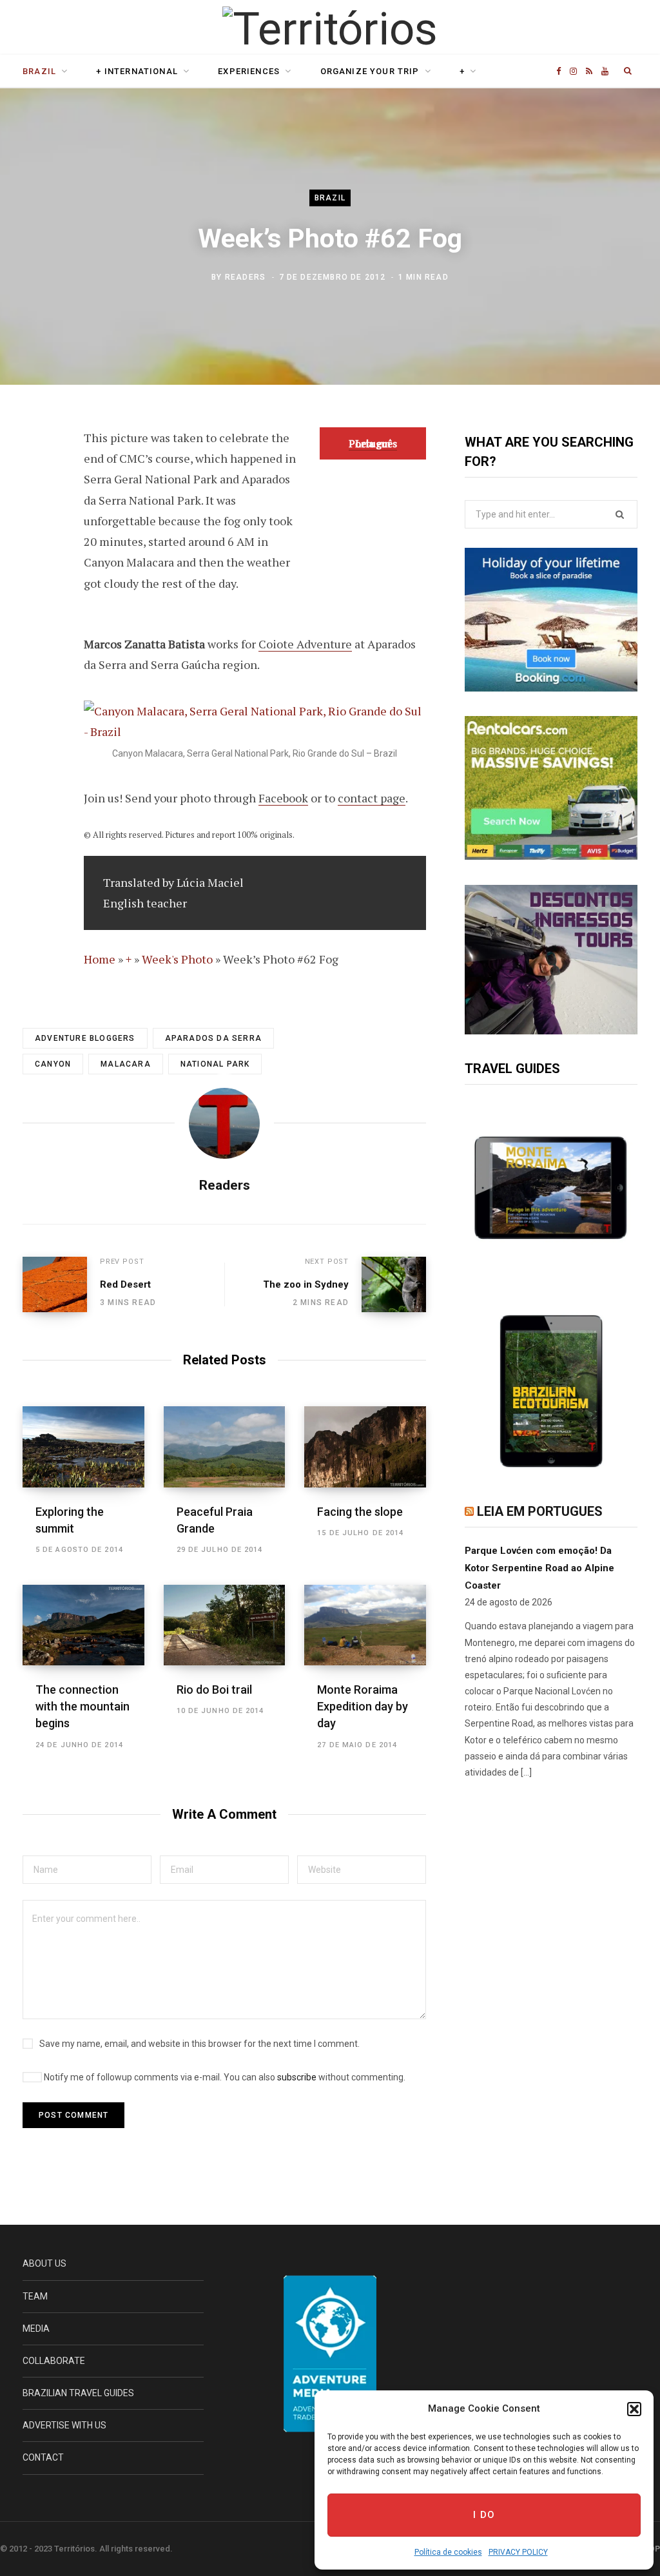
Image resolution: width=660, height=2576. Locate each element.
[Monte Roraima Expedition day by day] (365, 1625)
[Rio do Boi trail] (225, 1625)
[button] (634, 2409)
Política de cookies (448, 2552)
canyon (53, 1064)
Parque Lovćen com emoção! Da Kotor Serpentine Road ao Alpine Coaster (539, 1568)
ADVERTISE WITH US (64, 2425)
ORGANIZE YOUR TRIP (370, 71)
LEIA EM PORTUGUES (540, 1511)
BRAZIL (39, 71)
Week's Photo (177, 959)
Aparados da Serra (213, 1038)
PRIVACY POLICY (518, 2552)
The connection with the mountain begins (82, 1706)
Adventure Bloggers (85, 1038)
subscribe (297, 2077)
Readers (245, 277)
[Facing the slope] (365, 1447)
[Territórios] (330, 29)
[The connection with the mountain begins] (83, 1625)
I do (484, 2515)
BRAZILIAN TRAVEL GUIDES (78, 2393)
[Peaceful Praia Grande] (225, 1447)
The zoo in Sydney (306, 1284)
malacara (126, 1064)
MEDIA (36, 2329)
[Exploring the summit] (83, 1447)
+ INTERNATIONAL (137, 71)
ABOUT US (44, 2263)
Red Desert (125, 1284)
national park (215, 1064)
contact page (372, 798)
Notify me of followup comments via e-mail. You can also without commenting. (224, 2077)
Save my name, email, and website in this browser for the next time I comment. (199, 2044)
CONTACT (43, 2457)
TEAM (35, 2296)
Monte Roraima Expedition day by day (363, 1706)
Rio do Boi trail (214, 1690)
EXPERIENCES (249, 71)
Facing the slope (360, 1512)
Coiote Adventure (305, 644)
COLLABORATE (54, 2361)
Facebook (283, 798)
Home (100, 959)
